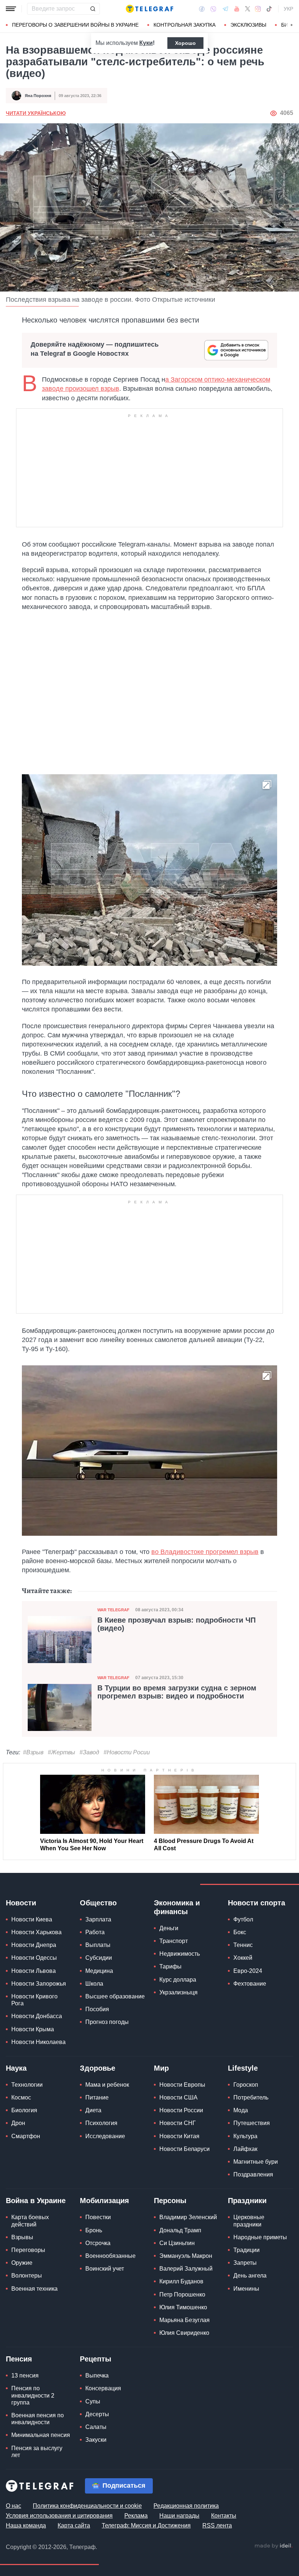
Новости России (181, 2110)
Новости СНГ (178, 2123)
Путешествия (252, 2123)
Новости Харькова (36, 1932)
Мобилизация (104, 2201)
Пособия (97, 2009)
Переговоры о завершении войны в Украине (75, 25)
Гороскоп (246, 2085)
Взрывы (22, 2237)
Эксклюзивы (248, 25)
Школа (94, 1984)
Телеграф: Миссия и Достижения (146, 2525)
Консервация (103, 2388)
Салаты (96, 2427)
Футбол (243, 1919)
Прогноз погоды (107, 2022)
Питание (97, 2097)
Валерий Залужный (186, 2269)
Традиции (246, 2250)
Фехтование (250, 1984)
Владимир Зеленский (188, 2217)
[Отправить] (93, 9)
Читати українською (36, 113)
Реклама (136, 2516)
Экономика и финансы (177, 1907)
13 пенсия (25, 2376)
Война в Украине (36, 2201)
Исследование (105, 2136)
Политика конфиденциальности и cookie (87, 2506)
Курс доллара (178, 1980)
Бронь (94, 2230)
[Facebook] (202, 9)
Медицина (99, 1971)
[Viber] (213, 9)
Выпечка (97, 2376)
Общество (98, 1903)
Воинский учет (105, 2269)
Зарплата (98, 1919)
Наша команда (26, 2525)
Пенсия (19, 2359)
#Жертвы (61, 1752)
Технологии (27, 2085)
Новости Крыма (33, 2029)
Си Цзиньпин (177, 2243)
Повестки (98, 2217)
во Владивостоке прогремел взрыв (205, 1552)
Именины (246, 2289)
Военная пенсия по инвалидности (38, 2419)
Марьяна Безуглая (185, 2320)
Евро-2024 (248, 1971)
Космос (21, 2097)
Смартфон (26, 2136)
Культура (245, 2136)
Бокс (240, 1932)
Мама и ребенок (107, 2085)
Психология (101, 2123)
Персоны (170, 2201)
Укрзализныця (178, 1992)
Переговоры (28, 2250)
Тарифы (170, 1966)
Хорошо (185, 43)
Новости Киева (32, 1919)
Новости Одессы (34, 1958)
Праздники (247, 2201)
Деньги (169, 1928)
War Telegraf (113, 1610)
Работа (95, 1932)
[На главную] (149, 9)
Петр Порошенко (182, 2295)
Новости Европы (182, 2085)
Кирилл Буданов (181, 2281)
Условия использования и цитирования (59, 2516)
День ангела (250, 2276)
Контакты (224, 2516)
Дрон (18, 2123)
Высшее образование (115, 1996)
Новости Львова (34, 1971)
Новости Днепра (34, 1945)
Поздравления (253, 2174)
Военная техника (34, 2289)
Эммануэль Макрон (186, 2256)
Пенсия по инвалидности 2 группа (33, 2395)
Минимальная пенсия (41, 2435)
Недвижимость (180, 1954)
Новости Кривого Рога (34, 2000)
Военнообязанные (110, 2256)
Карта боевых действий (30, 2221)
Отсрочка (98, 2243)
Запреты (245, 2263)
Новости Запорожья (39, 1984)
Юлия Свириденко (184, 2333)
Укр (288, 9)
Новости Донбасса (37, 2016)
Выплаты (98, 1945)
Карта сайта (74, 2525)
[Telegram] (225, 9)
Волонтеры (27, 2276)
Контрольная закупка (185, 25)
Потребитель (251, 2097)
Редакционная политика (186, 2506)
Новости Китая (179, 2136)
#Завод (89, 1752)
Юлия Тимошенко (183, 2307)
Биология (24, 2110)
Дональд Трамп (180, 2230)
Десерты (97, 2414)
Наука (16, 2068)
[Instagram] (258, 9)
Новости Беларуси (185, 2149)
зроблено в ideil (273, 2546)
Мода (241, 2110)
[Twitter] (248, 9)
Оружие (22, 2263)
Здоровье (98, 2068)
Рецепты (96, 2359)
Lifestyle (243, 2068)
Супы (93, 2401)
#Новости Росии (127, 1752)
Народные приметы (260, 2237)
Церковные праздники (249, 2221)
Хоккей (243, 1958)
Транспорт (174, 1941)
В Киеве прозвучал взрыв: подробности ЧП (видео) (176, 1624)
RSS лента (217, 2525)
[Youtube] (237, 9)
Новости (21, 1903)
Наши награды (179, 2516)
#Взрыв (33, 1752)
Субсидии (99, 1958)
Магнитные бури (256, 2162)
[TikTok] (269, 9)
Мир (161, 2068)
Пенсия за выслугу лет (37, 2452)
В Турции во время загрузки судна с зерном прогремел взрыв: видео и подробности (177, 1692)
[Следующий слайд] (292, 25)
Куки (146, 43)
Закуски (96, 2440)
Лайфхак (245, 2149)
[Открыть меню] (11, 9)
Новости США (178, 2097)
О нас (13, 2506)
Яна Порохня (38, 96)
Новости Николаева (38, 2042)
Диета (93, 2110)
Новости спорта (257, 1903)
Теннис (243, 1945)
